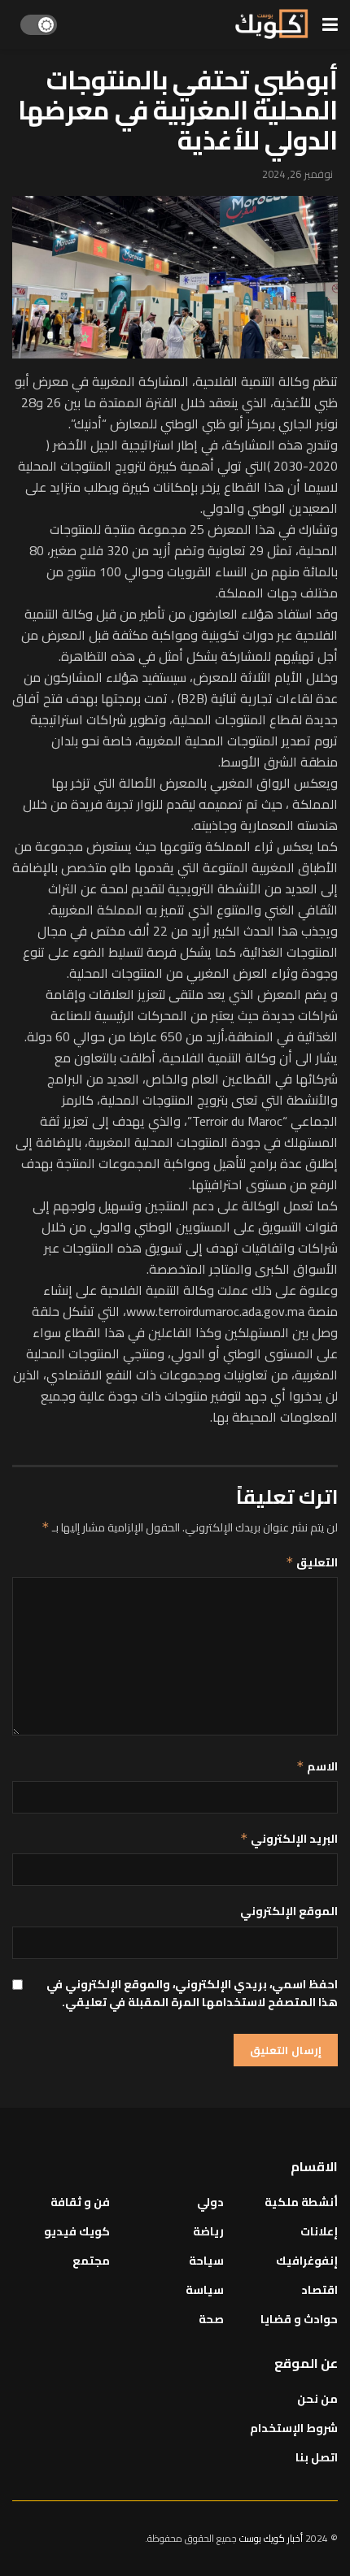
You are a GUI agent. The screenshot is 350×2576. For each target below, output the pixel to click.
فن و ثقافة (80, 2202)
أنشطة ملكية (301, 2202)
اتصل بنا (317, 2457)
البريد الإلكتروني (289, 1839)
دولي (210, 2202)
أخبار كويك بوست (272, 2538)
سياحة (206, 2261)
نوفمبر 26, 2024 (297, 174)
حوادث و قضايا (299, 2319)
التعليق (312, 1562)
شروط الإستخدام (294, 2428)
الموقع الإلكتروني (289, 1911)
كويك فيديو (77, 2231)
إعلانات (319, 2231)
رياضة (208, 2231)
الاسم (317, 1766)
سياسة (205, 2290)
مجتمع (91, 2261)
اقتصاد (319, 2290)
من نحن (317, 2399)
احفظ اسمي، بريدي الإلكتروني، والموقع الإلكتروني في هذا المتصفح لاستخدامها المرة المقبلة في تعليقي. (192, 1994)
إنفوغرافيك (307, 2261)
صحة (211, 2319)
